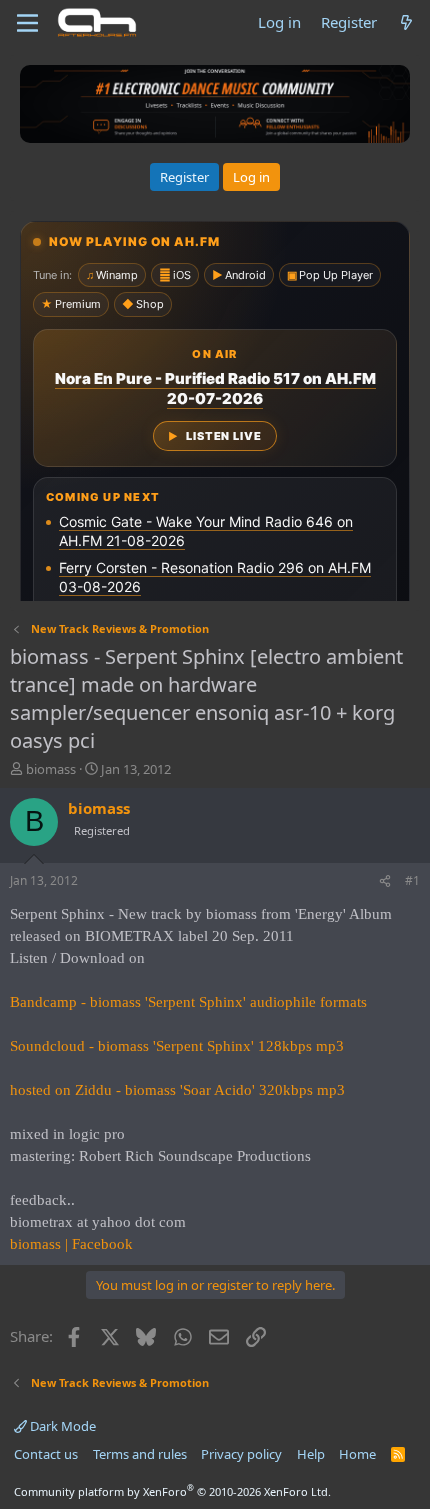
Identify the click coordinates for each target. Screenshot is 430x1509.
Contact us (46, 1454)
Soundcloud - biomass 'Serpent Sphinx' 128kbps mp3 (177, 1046)
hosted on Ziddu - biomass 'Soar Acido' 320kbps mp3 (177, 1090)
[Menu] (27, 23)
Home (357, 1454)
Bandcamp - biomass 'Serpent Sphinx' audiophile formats (188, 1002)
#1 (412, 880)
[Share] (385, 881)
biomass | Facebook (71, 1244)
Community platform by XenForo (172, 1491)
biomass (51, 769)
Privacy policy (241, 1454)
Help (311, 1454)
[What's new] (406, 22)
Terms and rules (140, 1454)
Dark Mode (61, 1426)
